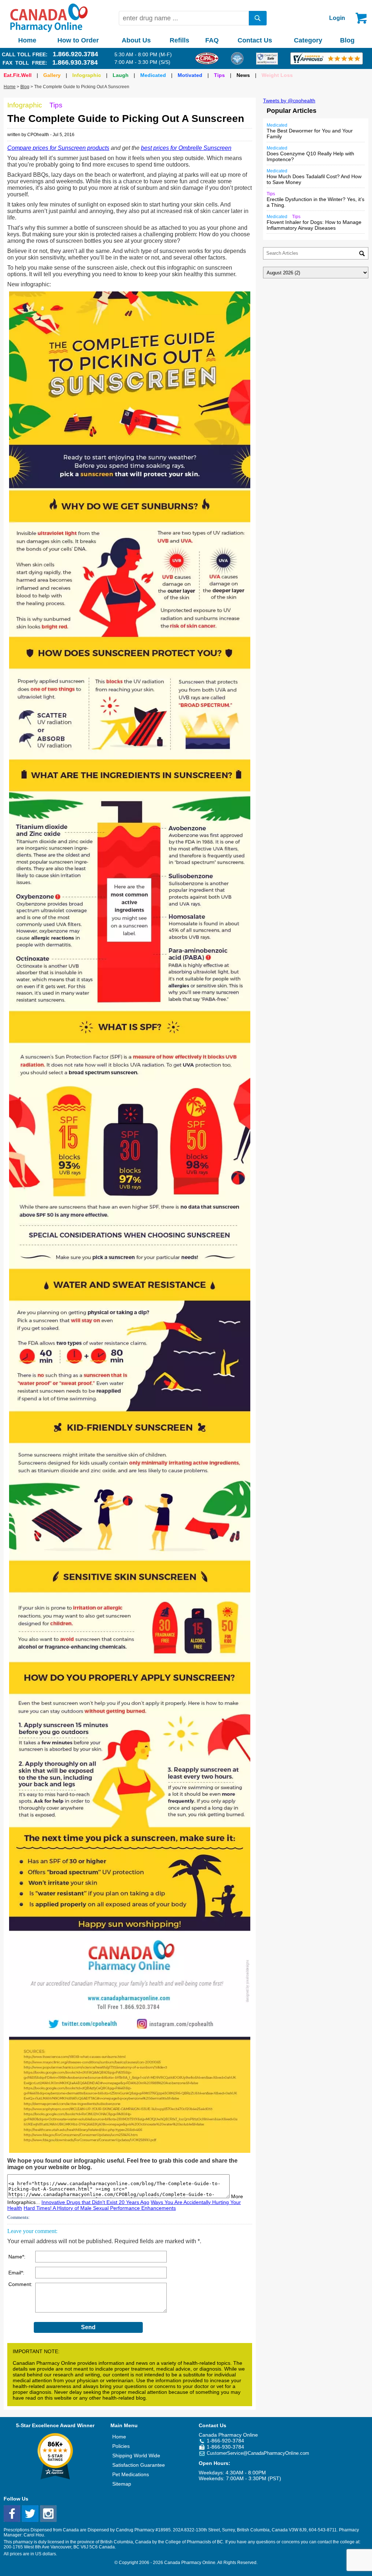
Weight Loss (277, 75)
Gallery (52, 75)
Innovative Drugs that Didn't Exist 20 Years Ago (95, 2202)
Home (27, 40)
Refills (179, 40)
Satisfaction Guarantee (139, 2465)
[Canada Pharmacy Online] (49, 30)
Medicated (153, 75)
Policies (121, 2446)
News (243, 75)
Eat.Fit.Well (18, 75)
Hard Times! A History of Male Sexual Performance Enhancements (100, 2208)
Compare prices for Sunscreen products (58, 148)
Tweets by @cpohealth (289, 101)
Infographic (87, 75)
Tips (219, 75)
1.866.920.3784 (75, 54)
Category (308, 40)
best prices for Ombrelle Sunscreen (186, 148)
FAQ (212, 40)
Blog (347, 40)
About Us (136, 40)
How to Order (78, 40)
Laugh (121, 75)
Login (337, 18)
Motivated (190, 75)
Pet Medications (131, 2474)
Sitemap (122, 2484)
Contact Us (255, 40)
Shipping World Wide (136, 2456)
